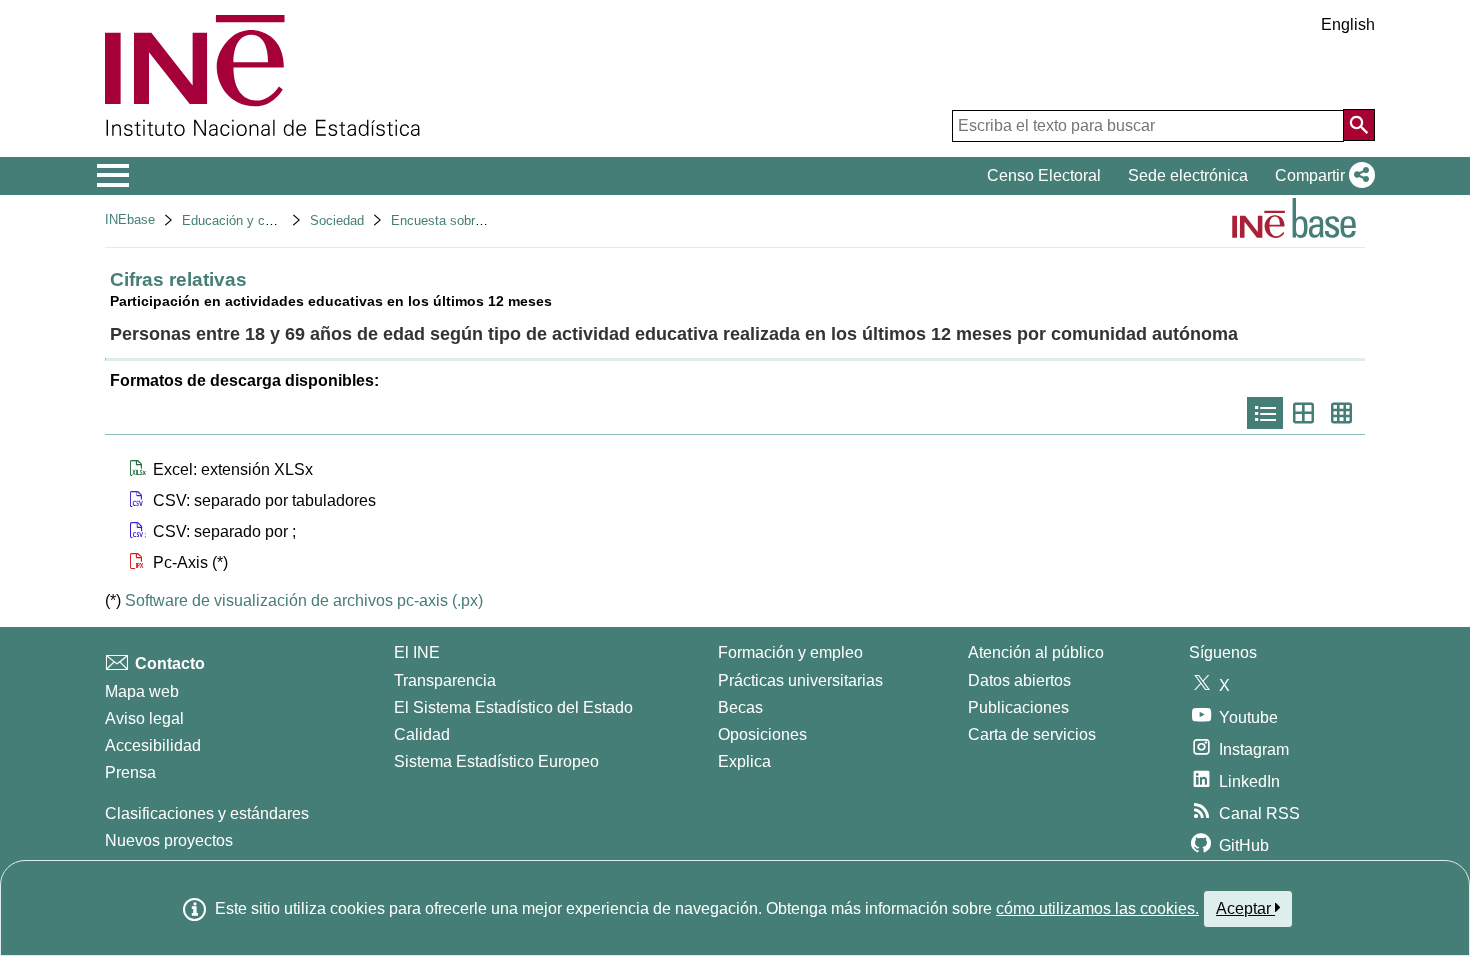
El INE (417, 652)
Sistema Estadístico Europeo (496, 761)
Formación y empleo (790, 652)
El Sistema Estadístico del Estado (513, 707)
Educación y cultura (239, 220)
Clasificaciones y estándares (207, 813)
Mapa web (142, 691)
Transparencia (445, 680)
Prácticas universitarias (800, 680)
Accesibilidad (153, 745)
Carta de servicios (1032, 734)
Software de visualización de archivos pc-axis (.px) (304, 600)
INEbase (130, 219)
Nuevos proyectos (169, 840)
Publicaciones (1018, 707)
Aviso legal (144, 718)
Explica (744, 761)
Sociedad (337, 220)
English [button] (1348, 24)
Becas (740, 707)
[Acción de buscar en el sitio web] (1359, 125)
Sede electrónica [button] (1188, 175)
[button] (1321, 176)
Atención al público (1036, 652)
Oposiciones (762, 734)
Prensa (130, 772)
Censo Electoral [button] (1044, 175)
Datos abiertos (1019, 680)
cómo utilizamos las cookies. (1097, 908)
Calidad (422, 734)
